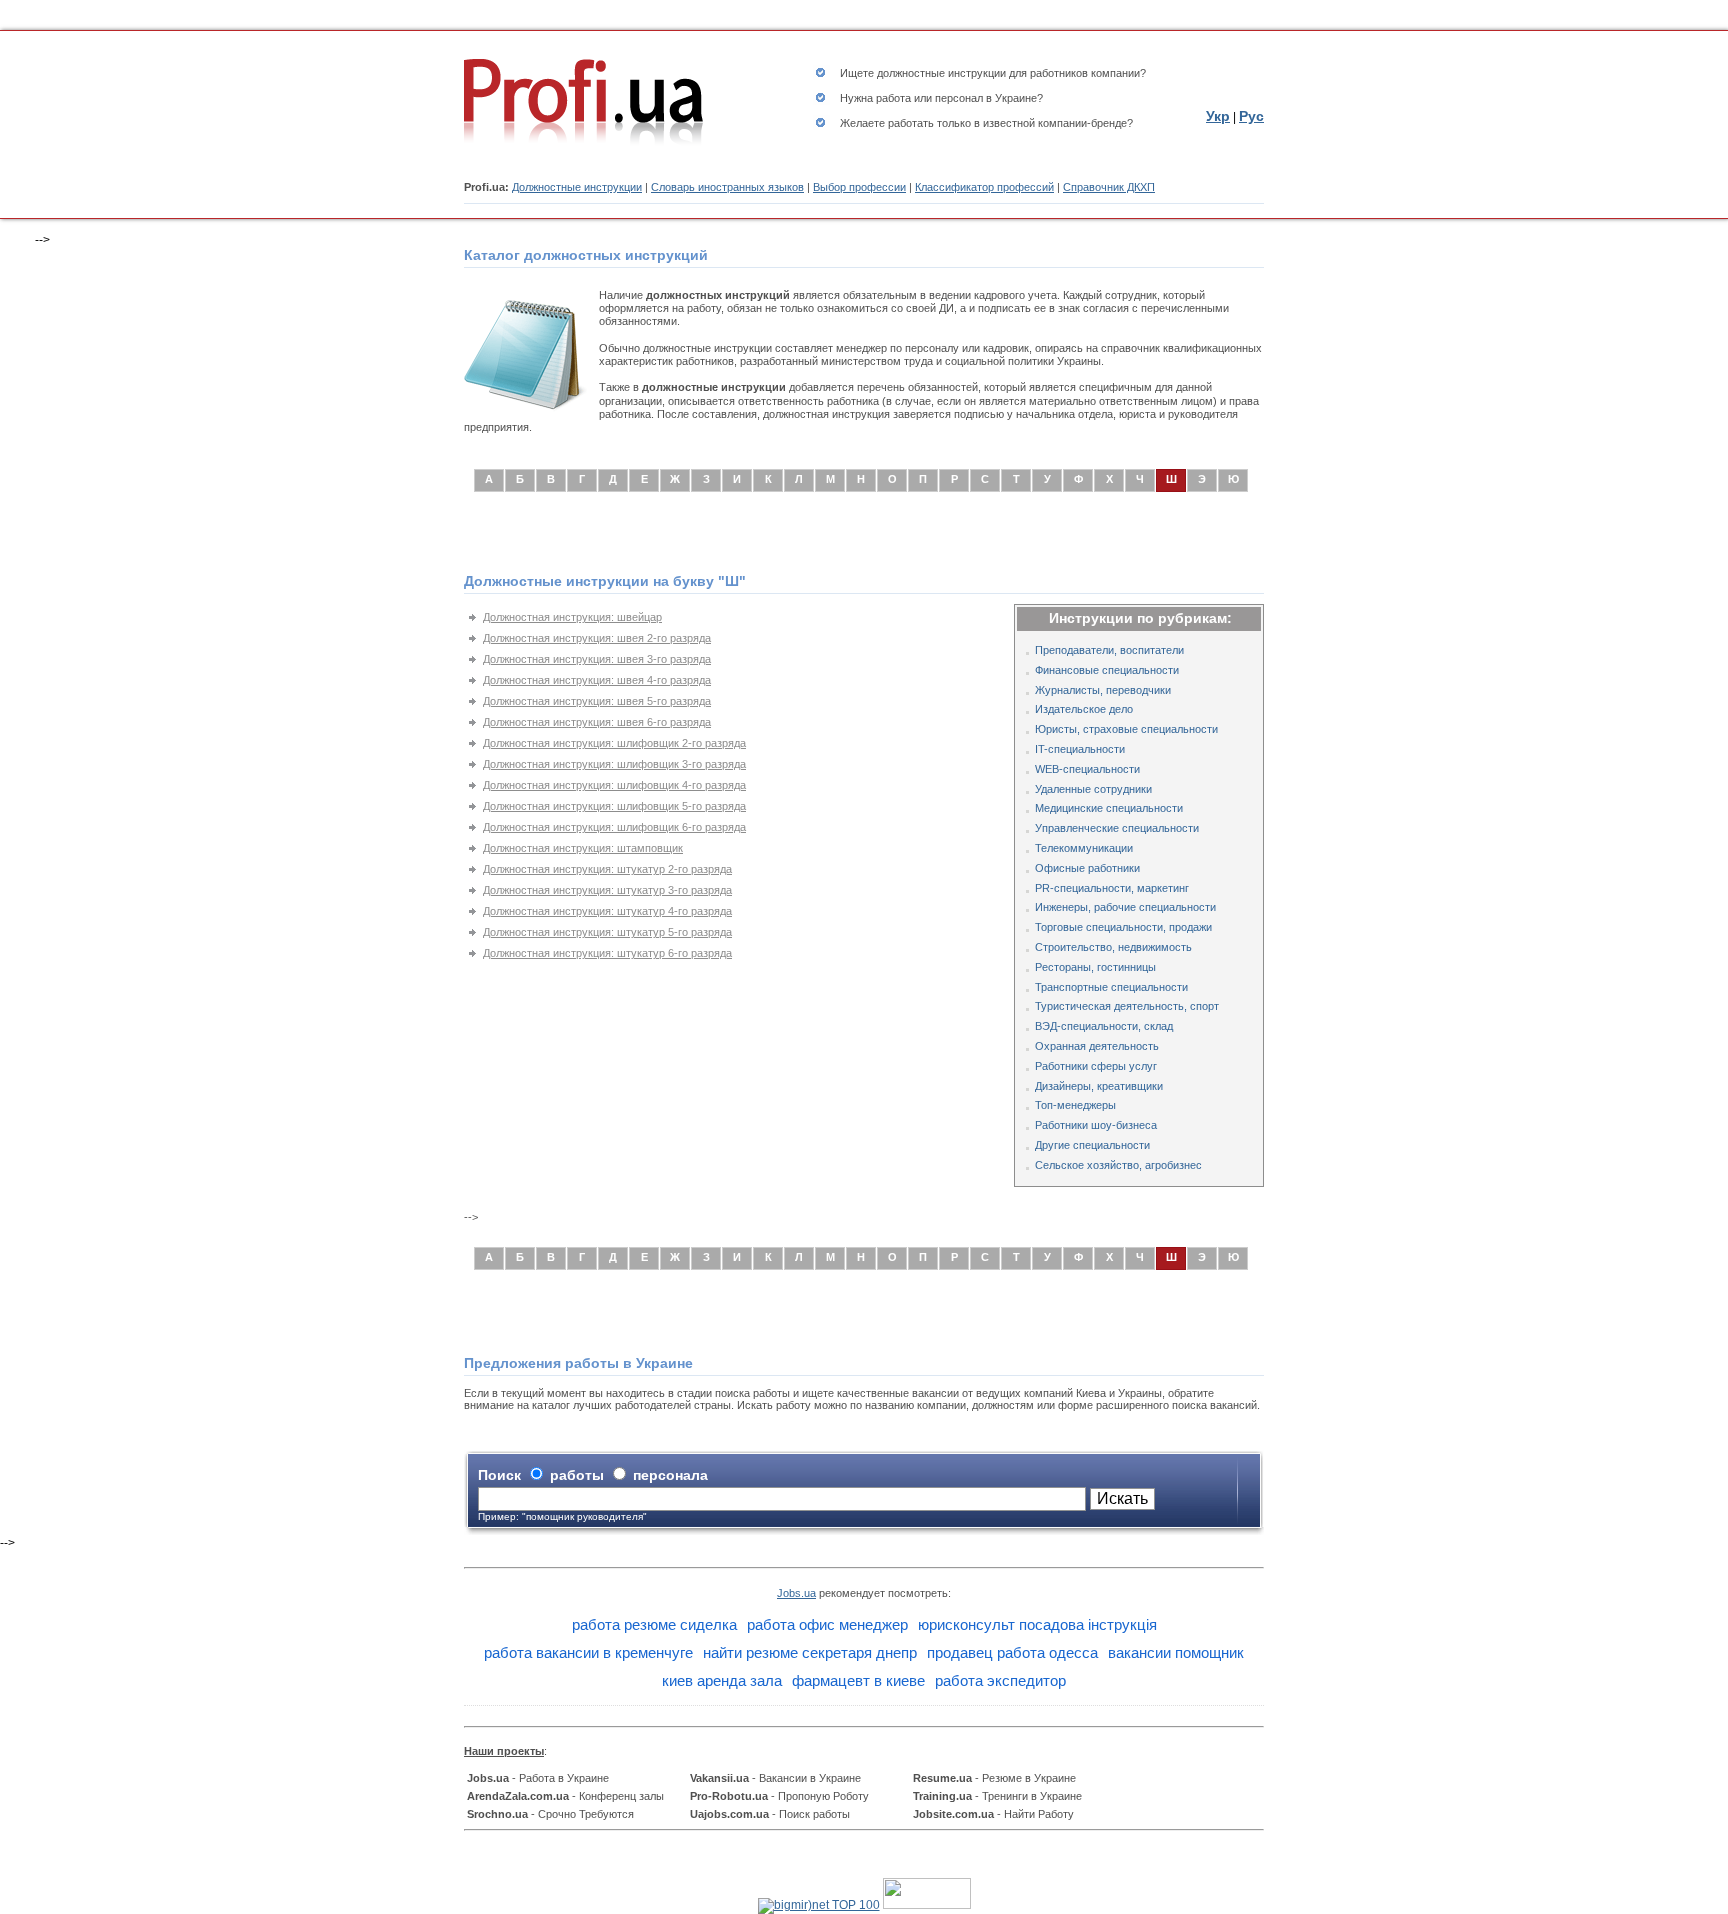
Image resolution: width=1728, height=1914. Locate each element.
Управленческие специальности (1117, 828)
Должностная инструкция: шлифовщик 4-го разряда (614, 785)
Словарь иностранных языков (727, 187)
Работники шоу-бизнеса (1096, 1125)
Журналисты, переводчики (1103, 690)
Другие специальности (1092, 1145)
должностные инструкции (941, 73)
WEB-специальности (1087, 769)
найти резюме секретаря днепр (810, 1652)
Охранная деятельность (1097, 1046)
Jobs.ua (796, 1593)
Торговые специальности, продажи (1123, 927)
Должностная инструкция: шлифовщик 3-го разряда (614, 764)
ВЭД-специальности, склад (1104, 1026)
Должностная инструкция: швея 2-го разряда (597, 638)
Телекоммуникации (1084, 848)
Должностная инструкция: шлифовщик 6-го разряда (614, 827)
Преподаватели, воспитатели (1109, 650)
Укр (1218, 116)
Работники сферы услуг (1096, 1066)
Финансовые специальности (1107, 670)
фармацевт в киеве (858, 1680)
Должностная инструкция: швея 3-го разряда (597, 659)
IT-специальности (1080, 749)
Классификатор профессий (984, 187)
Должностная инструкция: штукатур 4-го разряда (607, 911)
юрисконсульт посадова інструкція (1037, 1624)
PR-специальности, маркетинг (1112, 888)
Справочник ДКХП (1109, 187)
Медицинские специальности (1109, 808)
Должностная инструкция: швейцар (572, 617)
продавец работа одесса (1012, 1652)
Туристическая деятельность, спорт (1127, 1006)
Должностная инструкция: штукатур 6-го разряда (607, 953)
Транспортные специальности (1111, 987)
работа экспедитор (1000, 1680)
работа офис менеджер (827, 1624)
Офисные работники (1087, 868)
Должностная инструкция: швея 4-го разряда (597, 680)
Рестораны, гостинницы (1095, 967)
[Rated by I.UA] (927, 1905)
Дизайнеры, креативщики (1099, 1086)
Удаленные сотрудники (1093, 789)
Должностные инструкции (577, 187)
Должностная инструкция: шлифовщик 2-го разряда (614, 743)
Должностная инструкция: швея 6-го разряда (597, 722)
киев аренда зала (722, 1680)
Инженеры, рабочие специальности (1125, 907)
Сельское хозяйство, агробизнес (1118, 1165)
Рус (1251, 116)
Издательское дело (1084, 709)
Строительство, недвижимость (1113, 947)
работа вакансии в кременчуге (588, 1652)
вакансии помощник (1176, 1652)
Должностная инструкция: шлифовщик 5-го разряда (614, 806)
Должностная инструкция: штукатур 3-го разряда (607, 890)
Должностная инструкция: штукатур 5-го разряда (607, 932)
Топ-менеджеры (1075, 1105)
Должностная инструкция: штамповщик (583, 848)
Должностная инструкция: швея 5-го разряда (597, 701)
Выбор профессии (859, 187)
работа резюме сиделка (654, 1624)
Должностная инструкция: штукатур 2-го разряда (607, 869)
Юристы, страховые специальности (1126, 729)
